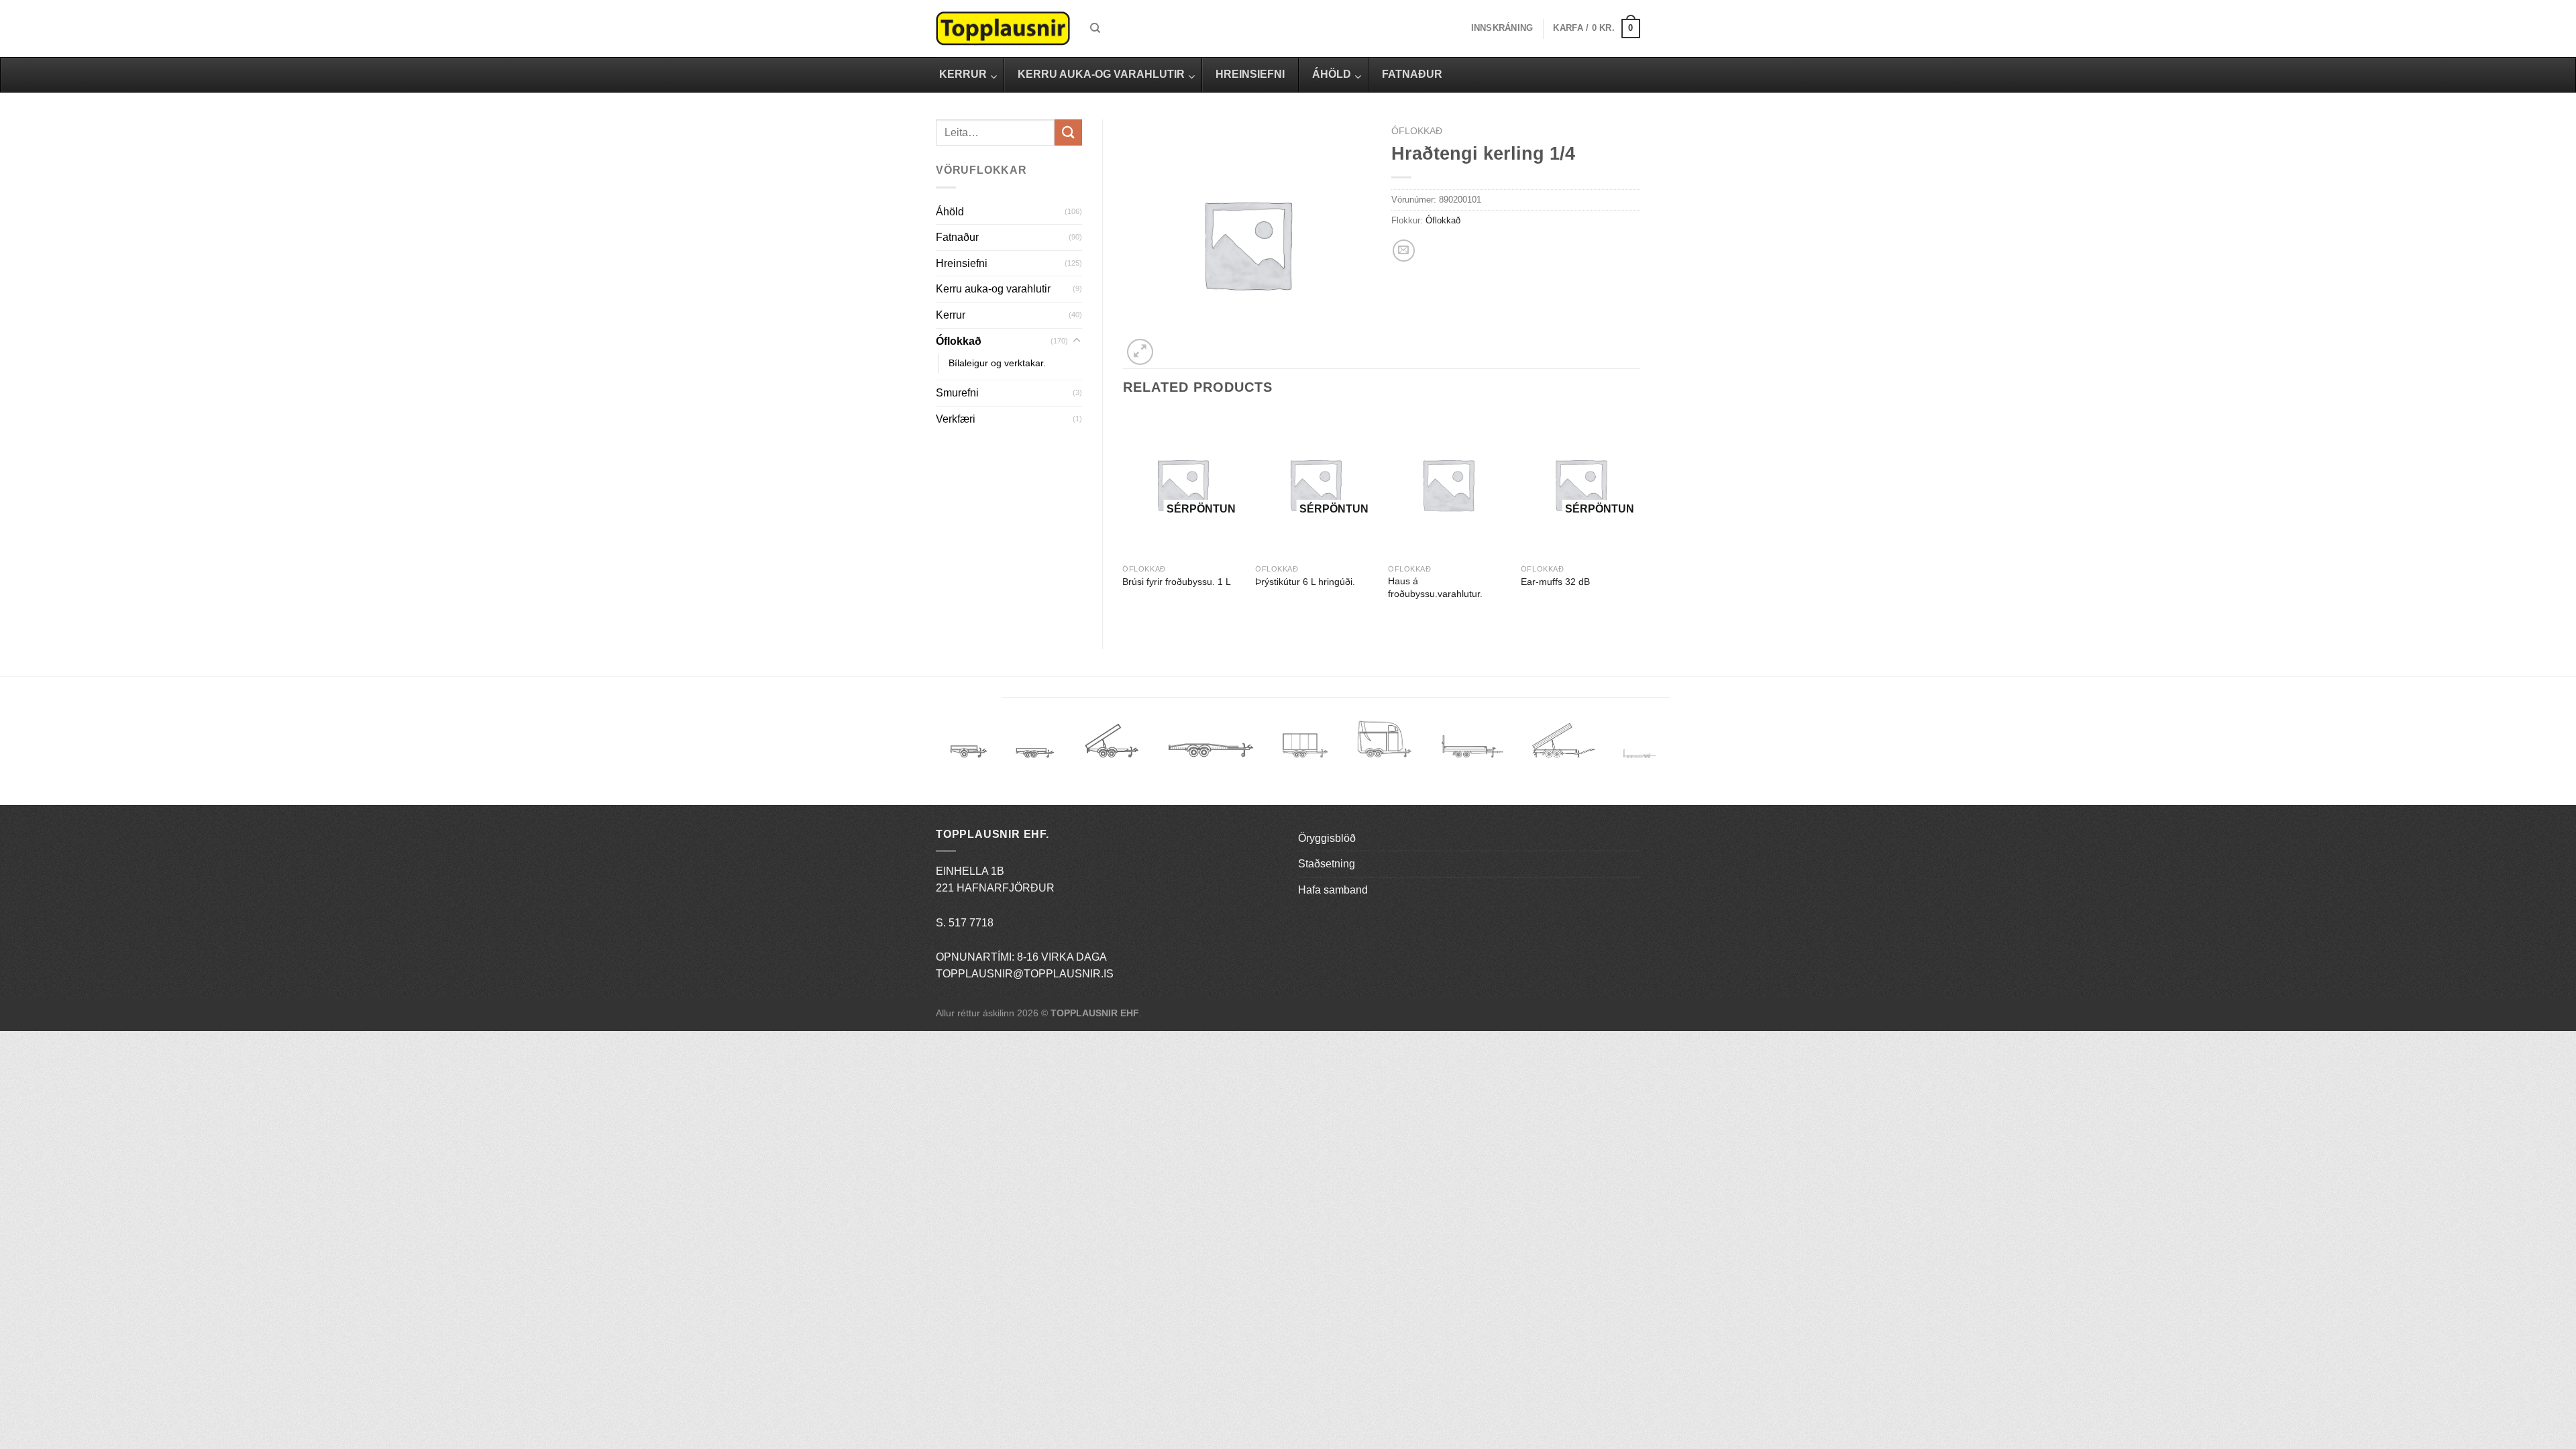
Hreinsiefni (962, 263)
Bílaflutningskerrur (1211, 746)
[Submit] (1068, 132)
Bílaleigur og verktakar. (997, 363)
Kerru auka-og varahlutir (993, 289)
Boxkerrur (1305, 746)
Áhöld (950, 212)
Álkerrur (969, 746)
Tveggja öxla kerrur (1035, 763)
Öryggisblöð (1327, 838)
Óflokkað (959, 341)
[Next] (1640, 519)
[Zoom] (1140, 352)
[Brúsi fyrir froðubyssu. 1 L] (1182, 485)
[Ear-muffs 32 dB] (1580, 485)
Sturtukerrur (1111, 746)
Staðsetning (1327, 864)
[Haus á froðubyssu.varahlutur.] (1448, 485)
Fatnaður (957, 237)
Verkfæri (956, 419)
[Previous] (1124, 519)
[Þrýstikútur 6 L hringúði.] (1315, 485)
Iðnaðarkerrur (1563, 746)
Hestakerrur (1384, 746)
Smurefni (957, 393)
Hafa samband (1333, 890)
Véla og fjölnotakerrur (1472, 754)
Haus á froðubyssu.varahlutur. (1435, 587)
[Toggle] (1077, 341)
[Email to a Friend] (1404, 251)
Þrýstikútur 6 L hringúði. (1305, 582)
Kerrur (951, 315)
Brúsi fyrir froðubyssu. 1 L (1177, 582)
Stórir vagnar (1640, 754)
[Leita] (1095, 28)
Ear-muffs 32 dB (1555, 582)
